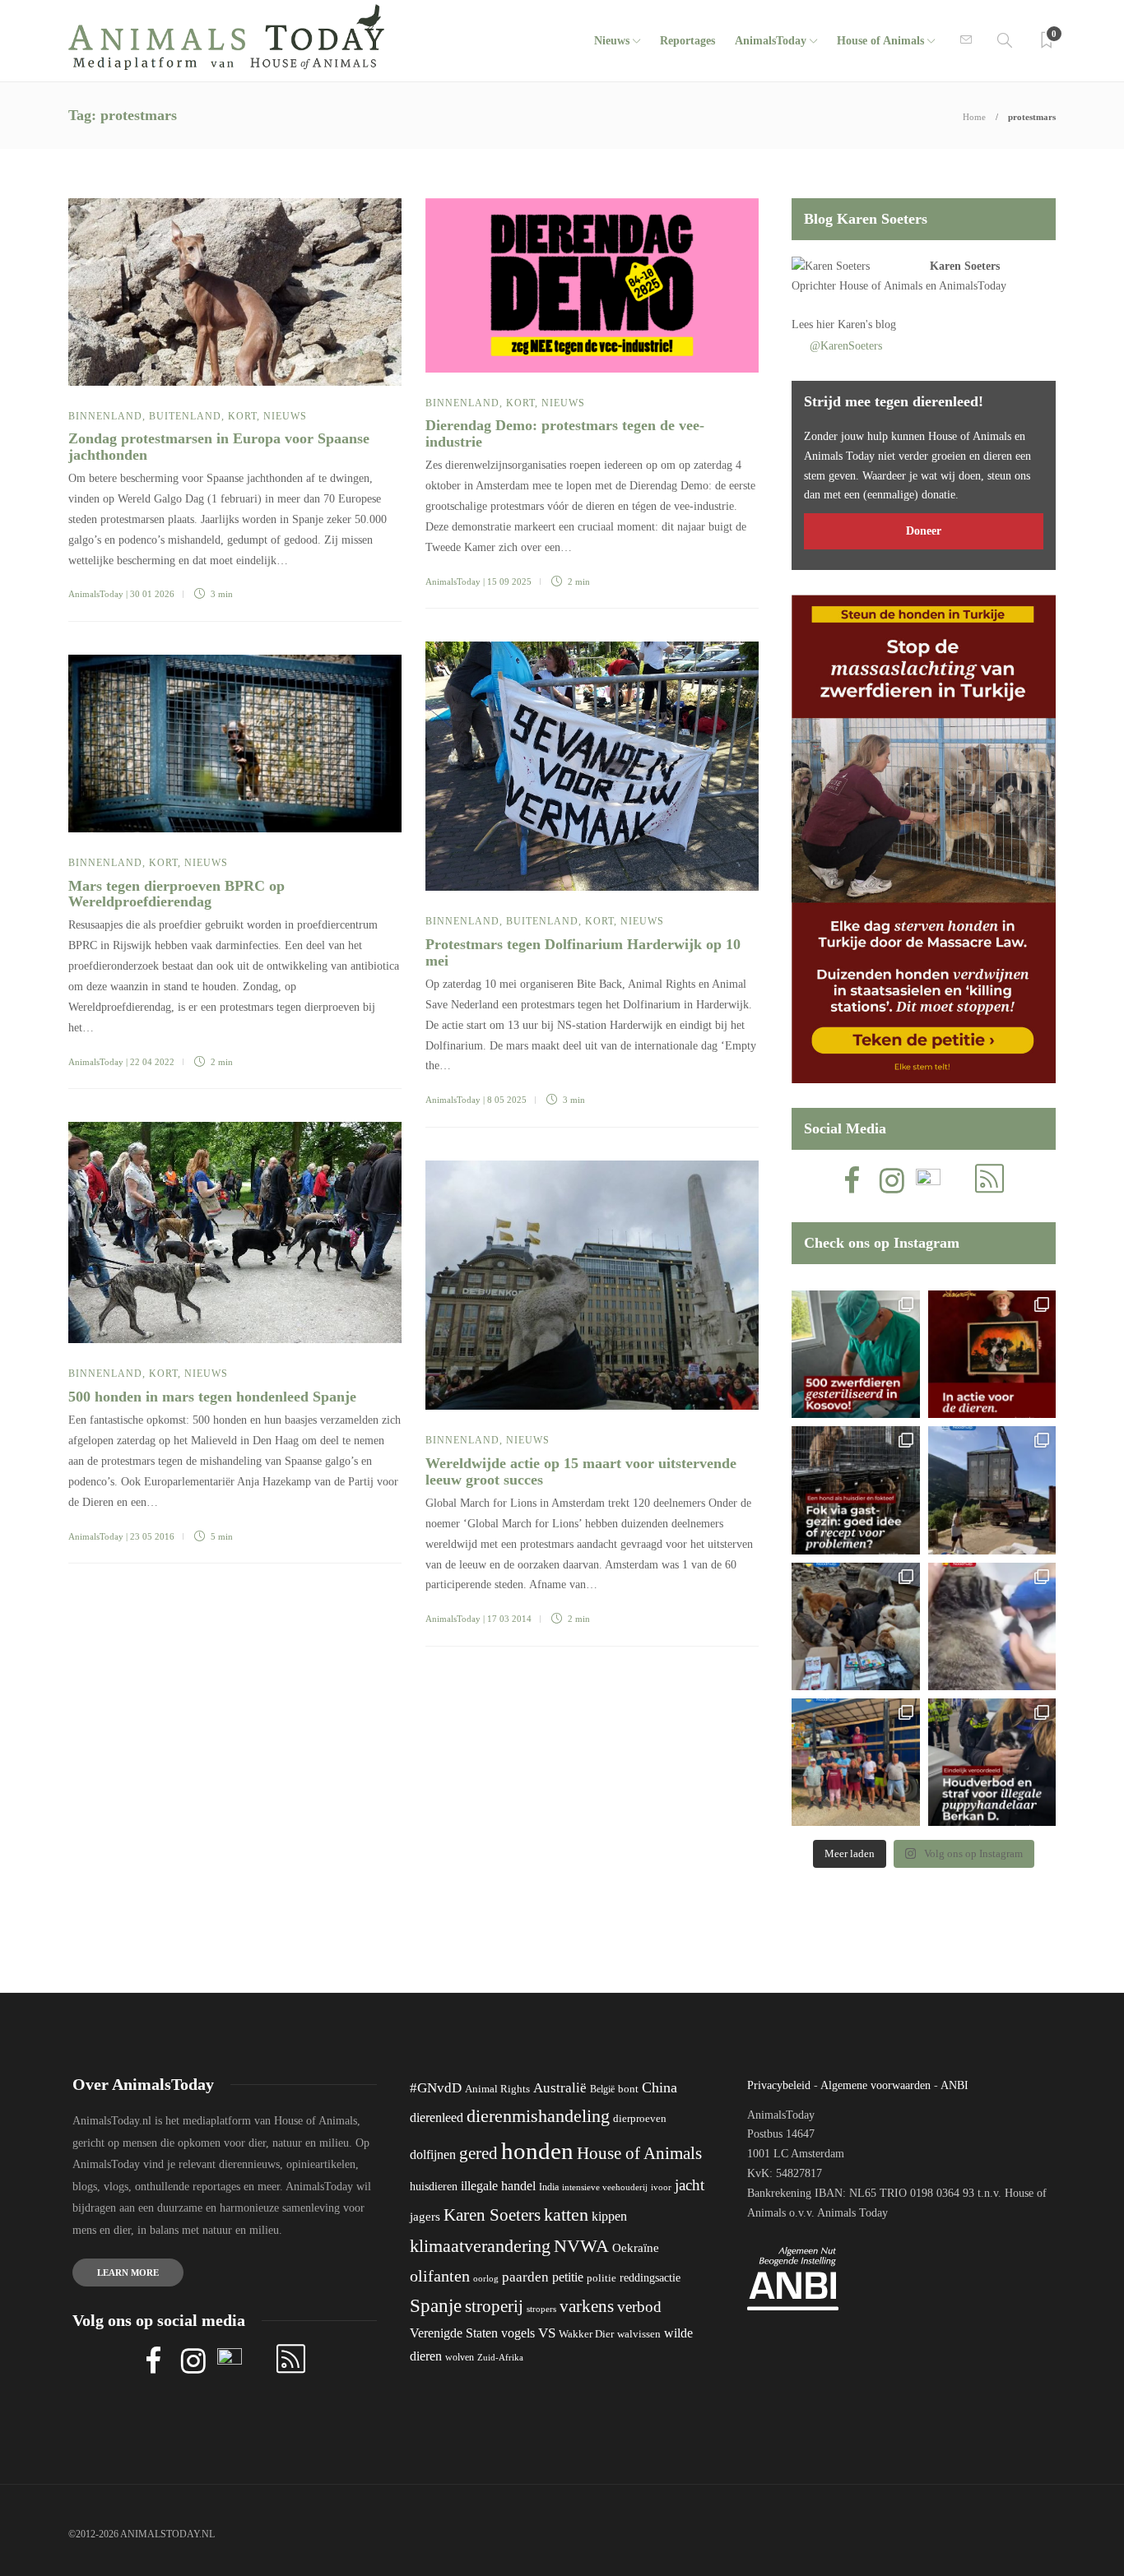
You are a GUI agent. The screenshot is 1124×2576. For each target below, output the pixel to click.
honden (537, 2151)
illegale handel (498, 2186)
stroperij (494, 2306)
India (549, 2187)
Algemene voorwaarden (876, 2085)
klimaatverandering (480, 2246)
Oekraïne (636, 2248)
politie (601, 2278)
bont (628, 2089)
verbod (639, 2307)
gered (478, 2153)
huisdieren (434, 2187)
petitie (568, 2277)
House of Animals (880, 41)
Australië (560, 2088)
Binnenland (105, 416)
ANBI (954, 2085)
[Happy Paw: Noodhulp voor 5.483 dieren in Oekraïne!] (855, 1626)
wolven (460, 2357)
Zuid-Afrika (500, 2357)
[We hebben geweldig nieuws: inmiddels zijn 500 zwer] (855, 1354)
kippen (609, 2216)
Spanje (436, 2305)
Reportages (687, 41)
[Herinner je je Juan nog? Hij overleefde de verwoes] (992, 1626)
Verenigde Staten (454, 2333)
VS (547, 2333)
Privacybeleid (779, 2085)
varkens (587, 2306)
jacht (690, 2185)
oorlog (486, 2278)
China (660, 2087)
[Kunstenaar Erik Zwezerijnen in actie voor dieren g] (992, 1354)
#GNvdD (436, 2088)
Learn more (128, 2273)
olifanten (440, 2276)
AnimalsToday (96, 594)
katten (566, 2215)
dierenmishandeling (538, 2116)
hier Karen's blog (856, 324)
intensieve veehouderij (605, 2187)
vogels (518, 2333)
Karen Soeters (965, 266)
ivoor (661, 2187)
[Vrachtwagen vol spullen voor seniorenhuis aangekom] (855, 1762)
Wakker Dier (586, 2334)
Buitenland (185, 416)
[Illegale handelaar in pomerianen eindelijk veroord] (992, 1762)
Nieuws (612, 41)
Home (974, 117)
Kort (242, 416)
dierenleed (437, 2117)
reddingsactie (650, 2278)
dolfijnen (433, 2154)
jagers (425, 2217)
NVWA (581, 2246)
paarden (525, 2277)
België (602, 2089)
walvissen (639, 2334)
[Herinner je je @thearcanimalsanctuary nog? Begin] (992, 1490)
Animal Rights (497, 2089)
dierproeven (640, 2119)
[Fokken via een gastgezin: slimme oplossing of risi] (855, 1490)
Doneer (924, 531)
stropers (541, 2309)
